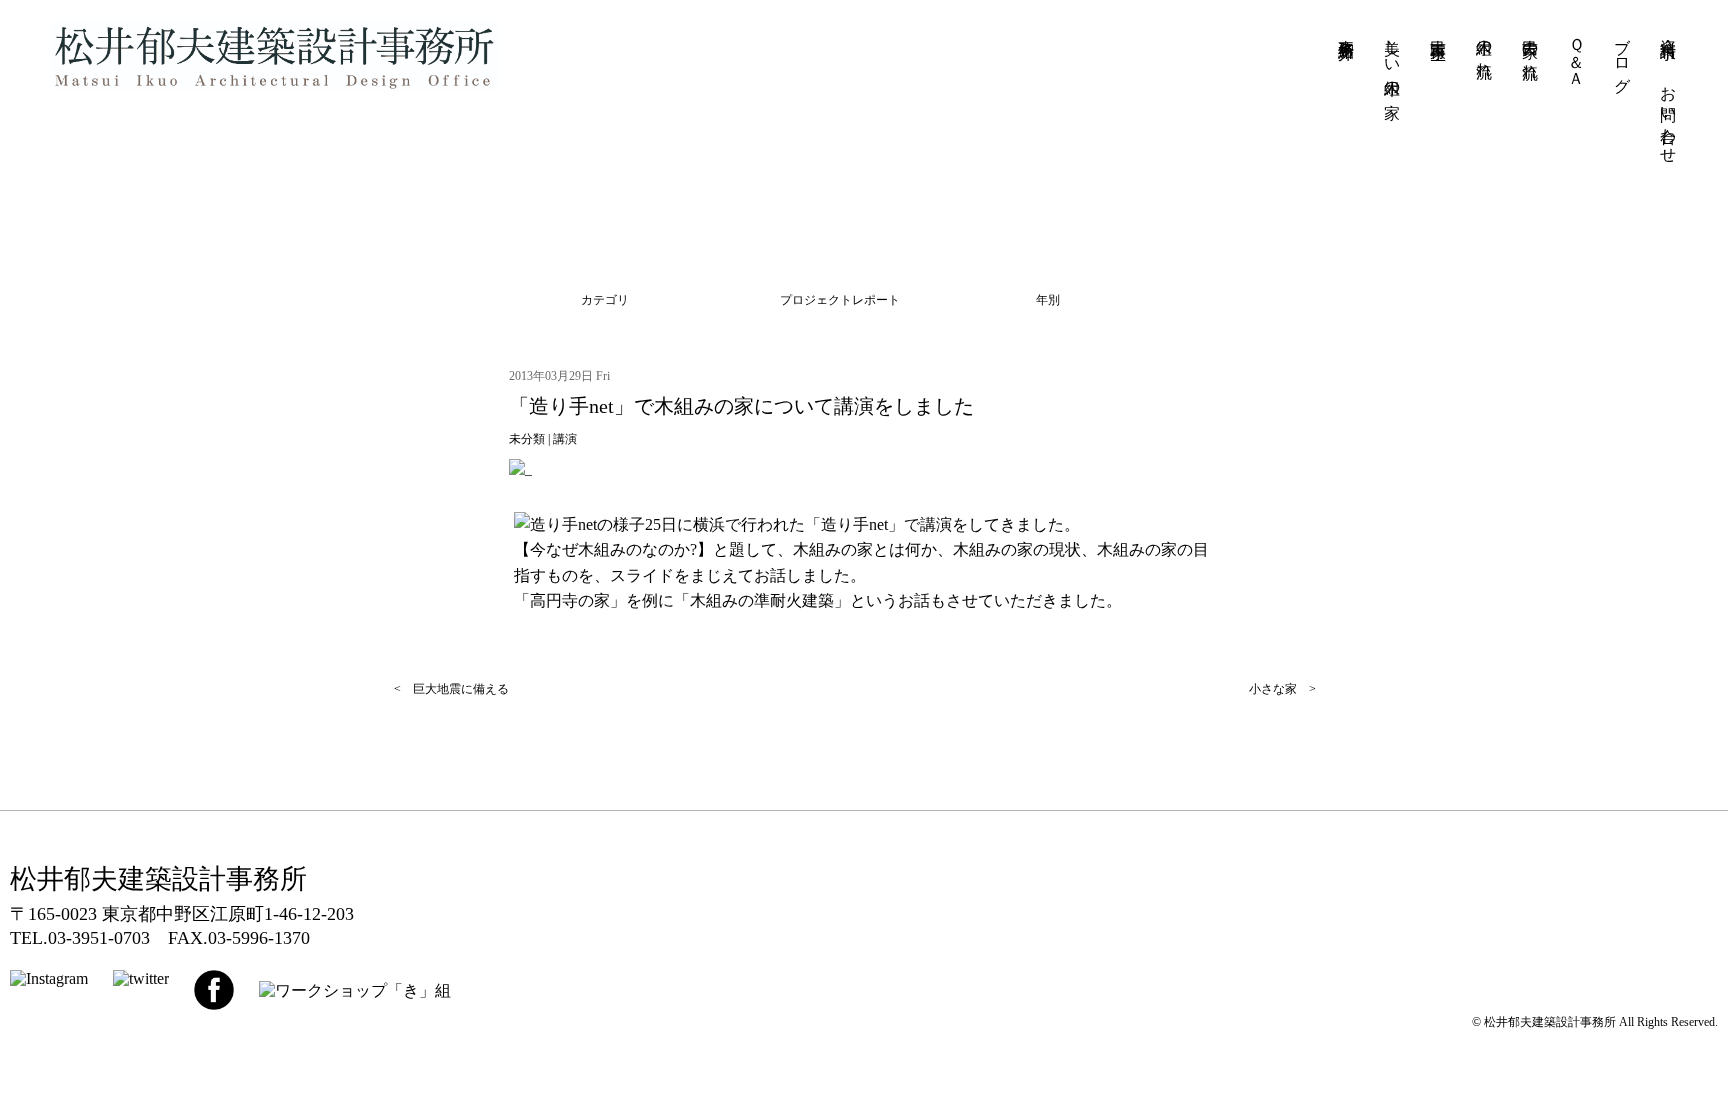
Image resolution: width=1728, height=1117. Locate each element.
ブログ (1622, 56)
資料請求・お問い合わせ (1668, 92)
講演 (565, 439)
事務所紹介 (1346, 31)
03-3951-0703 (99, 938)
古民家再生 (1438, 31)
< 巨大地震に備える (451, 689)
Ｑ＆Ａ (1576, 53)
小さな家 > (1282, 689)
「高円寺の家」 (570, 600)
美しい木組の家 (1392, 59)
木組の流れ (1484, 49)
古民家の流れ (1530, 50)
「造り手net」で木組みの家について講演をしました (741, 406)
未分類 (527, 439)
